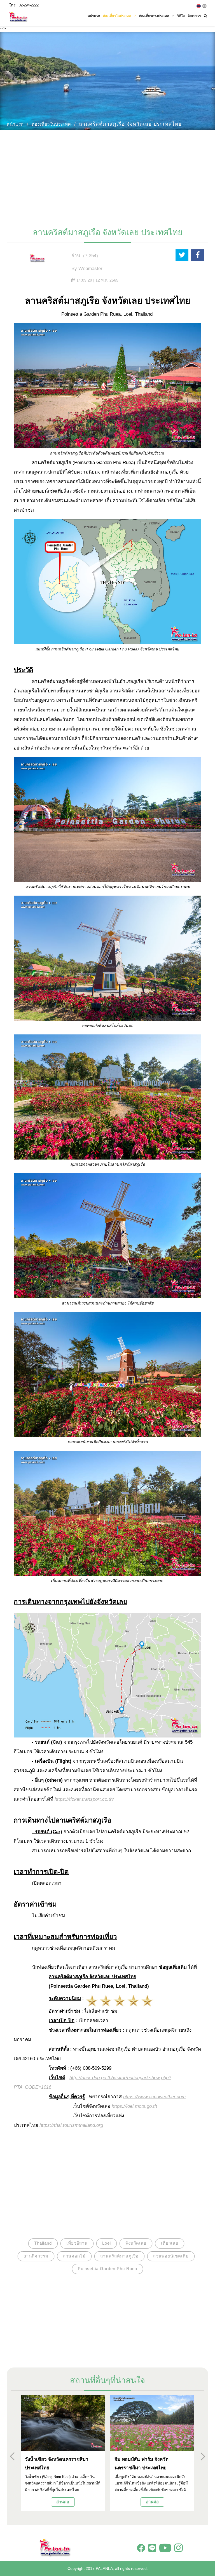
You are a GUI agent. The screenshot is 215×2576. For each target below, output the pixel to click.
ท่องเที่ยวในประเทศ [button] (117, 16)
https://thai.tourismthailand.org (71, 2125)
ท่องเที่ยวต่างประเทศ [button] (154, 16)
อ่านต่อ (63, 2502)
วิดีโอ (181, 16)
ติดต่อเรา (194, 16)
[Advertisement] (107, 176)
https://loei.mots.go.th (134, 2106)
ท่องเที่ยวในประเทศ (51, 124)
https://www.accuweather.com (154, 2097)
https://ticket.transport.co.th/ (84, 1799)
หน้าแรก (94, 16)
